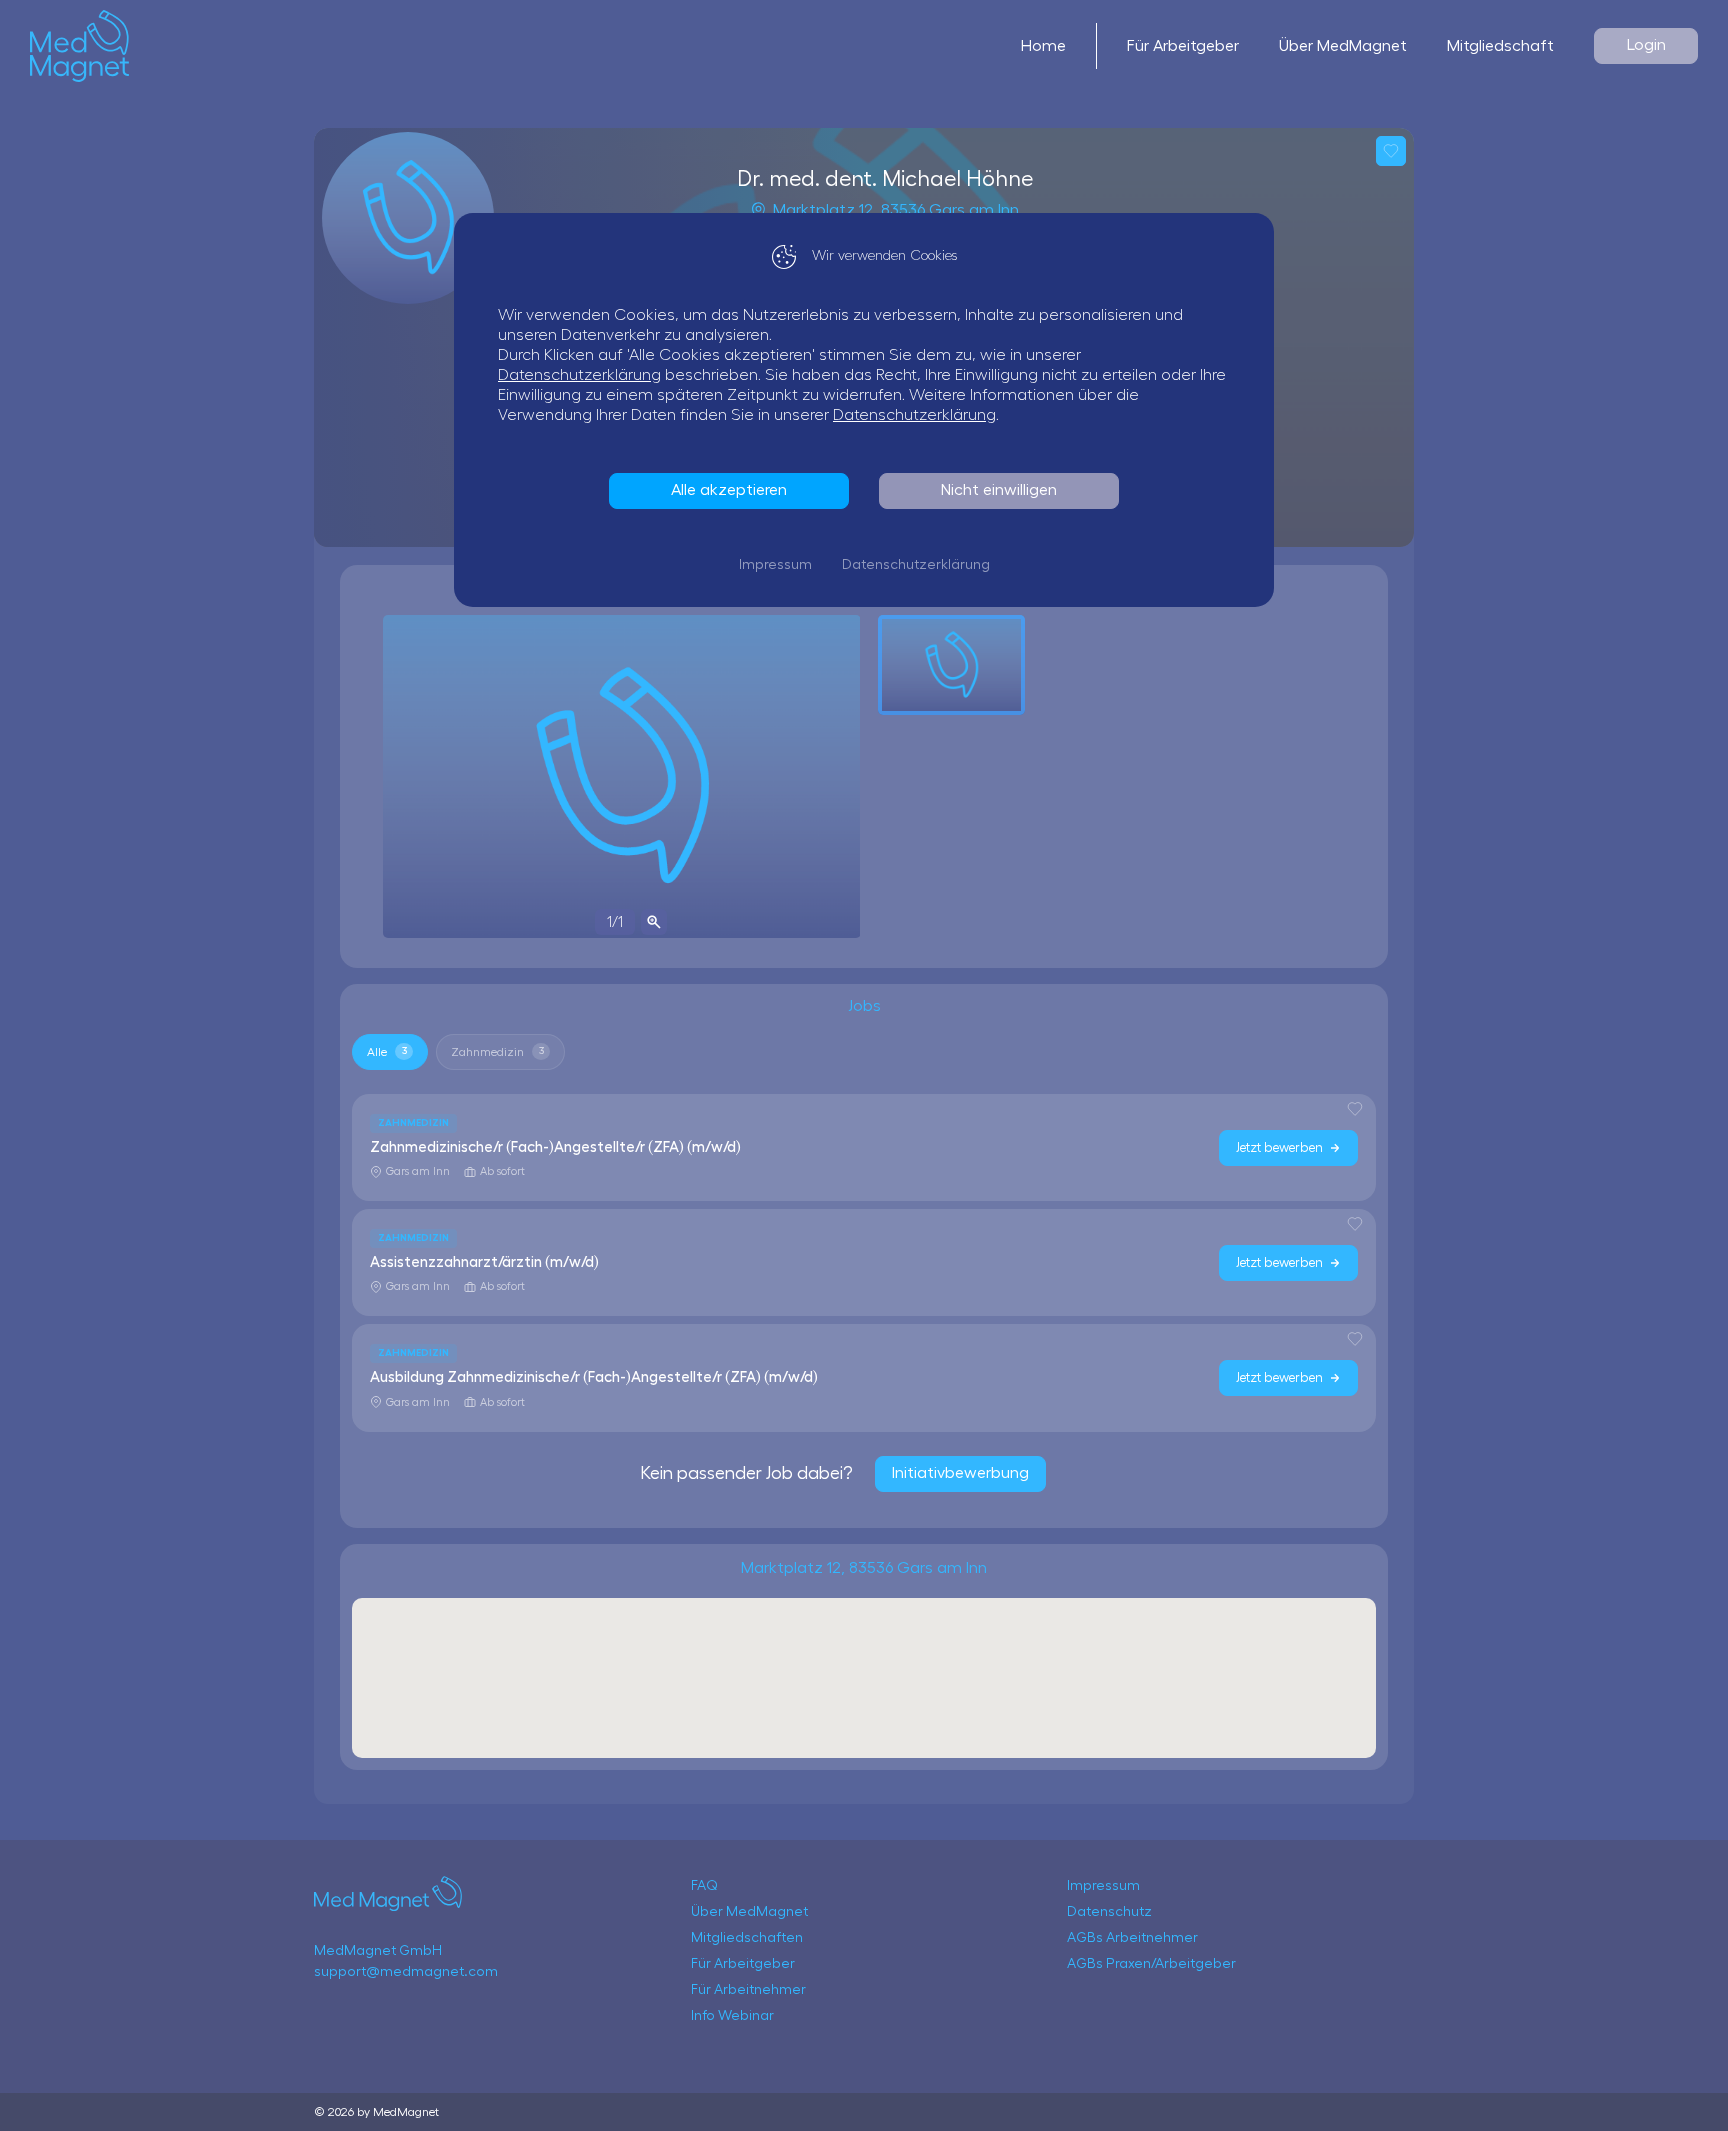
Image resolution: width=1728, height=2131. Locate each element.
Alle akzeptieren (729, 490)
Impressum (775, 565)
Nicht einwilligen (999, 490)
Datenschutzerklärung (579, 375)
